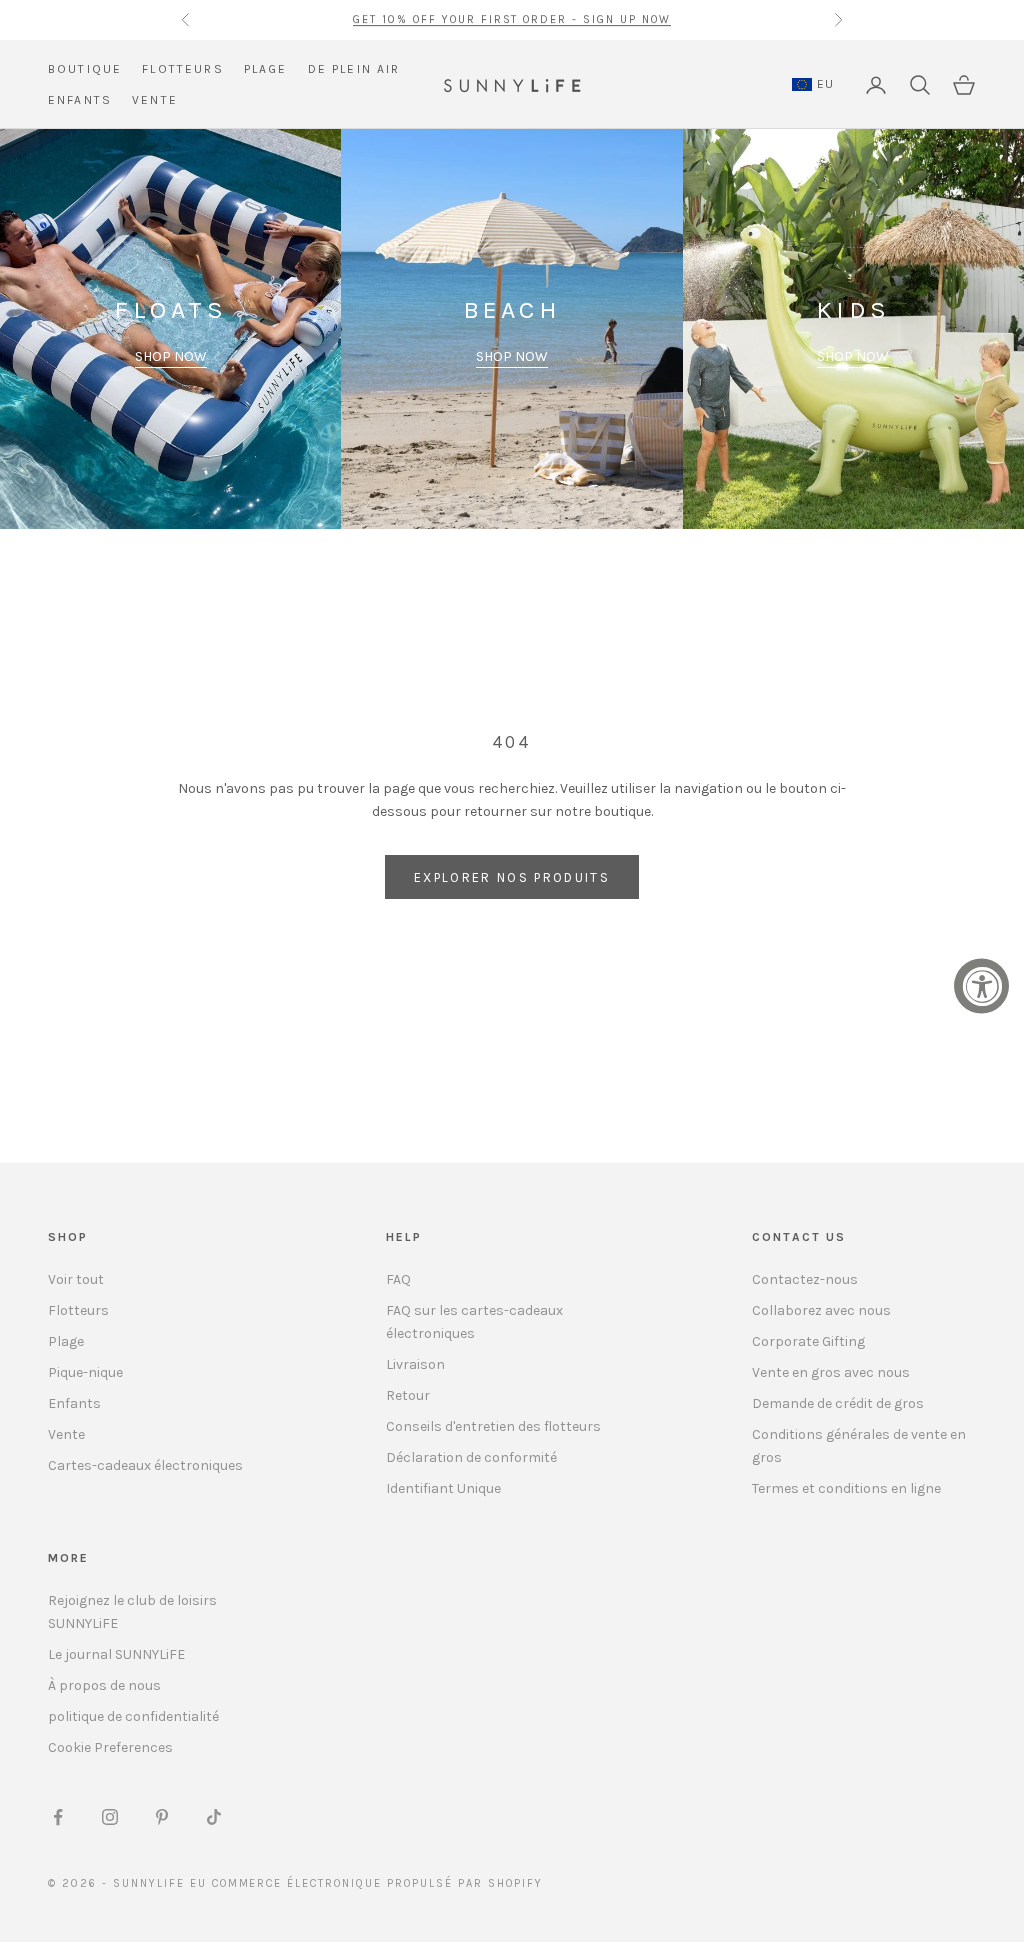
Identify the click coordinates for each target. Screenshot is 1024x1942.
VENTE (155, 100)
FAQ (398, 1279)
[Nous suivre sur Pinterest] (162, 1817)
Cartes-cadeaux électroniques (145, 1465)
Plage (66, 1341)
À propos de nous (104, 1685)
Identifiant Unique (443, 1488)
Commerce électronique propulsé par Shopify (377, 1883)
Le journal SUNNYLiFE (116, 1654)
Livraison (415, 1364)
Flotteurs (78, 1310)
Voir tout (76, 1279)
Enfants (74, 1403)
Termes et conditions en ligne (846, 1488)
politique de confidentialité (133, 1716)
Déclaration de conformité (471, 1457)
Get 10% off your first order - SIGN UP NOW (512, 19)
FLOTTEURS (182, 69)
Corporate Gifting (808, 1341)
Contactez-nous (805, 1279)
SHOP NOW (171, 356)
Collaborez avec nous (821, 1310)
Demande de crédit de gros (838, 1403)
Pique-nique (85, 1372)
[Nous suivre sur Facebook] (58, 1817)
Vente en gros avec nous (831, 1372)
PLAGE (266, 69)
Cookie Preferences (110, 1747)
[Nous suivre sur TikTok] (214, 1817)
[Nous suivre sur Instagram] (110, 1817)
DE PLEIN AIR (354, 69)
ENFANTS (80, 100)
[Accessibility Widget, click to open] (981, 986)
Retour (408, 1395)
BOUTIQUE (85, 69)
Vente (66, 1434)
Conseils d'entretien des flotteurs (493, 1426)
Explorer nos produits (512, 877)
